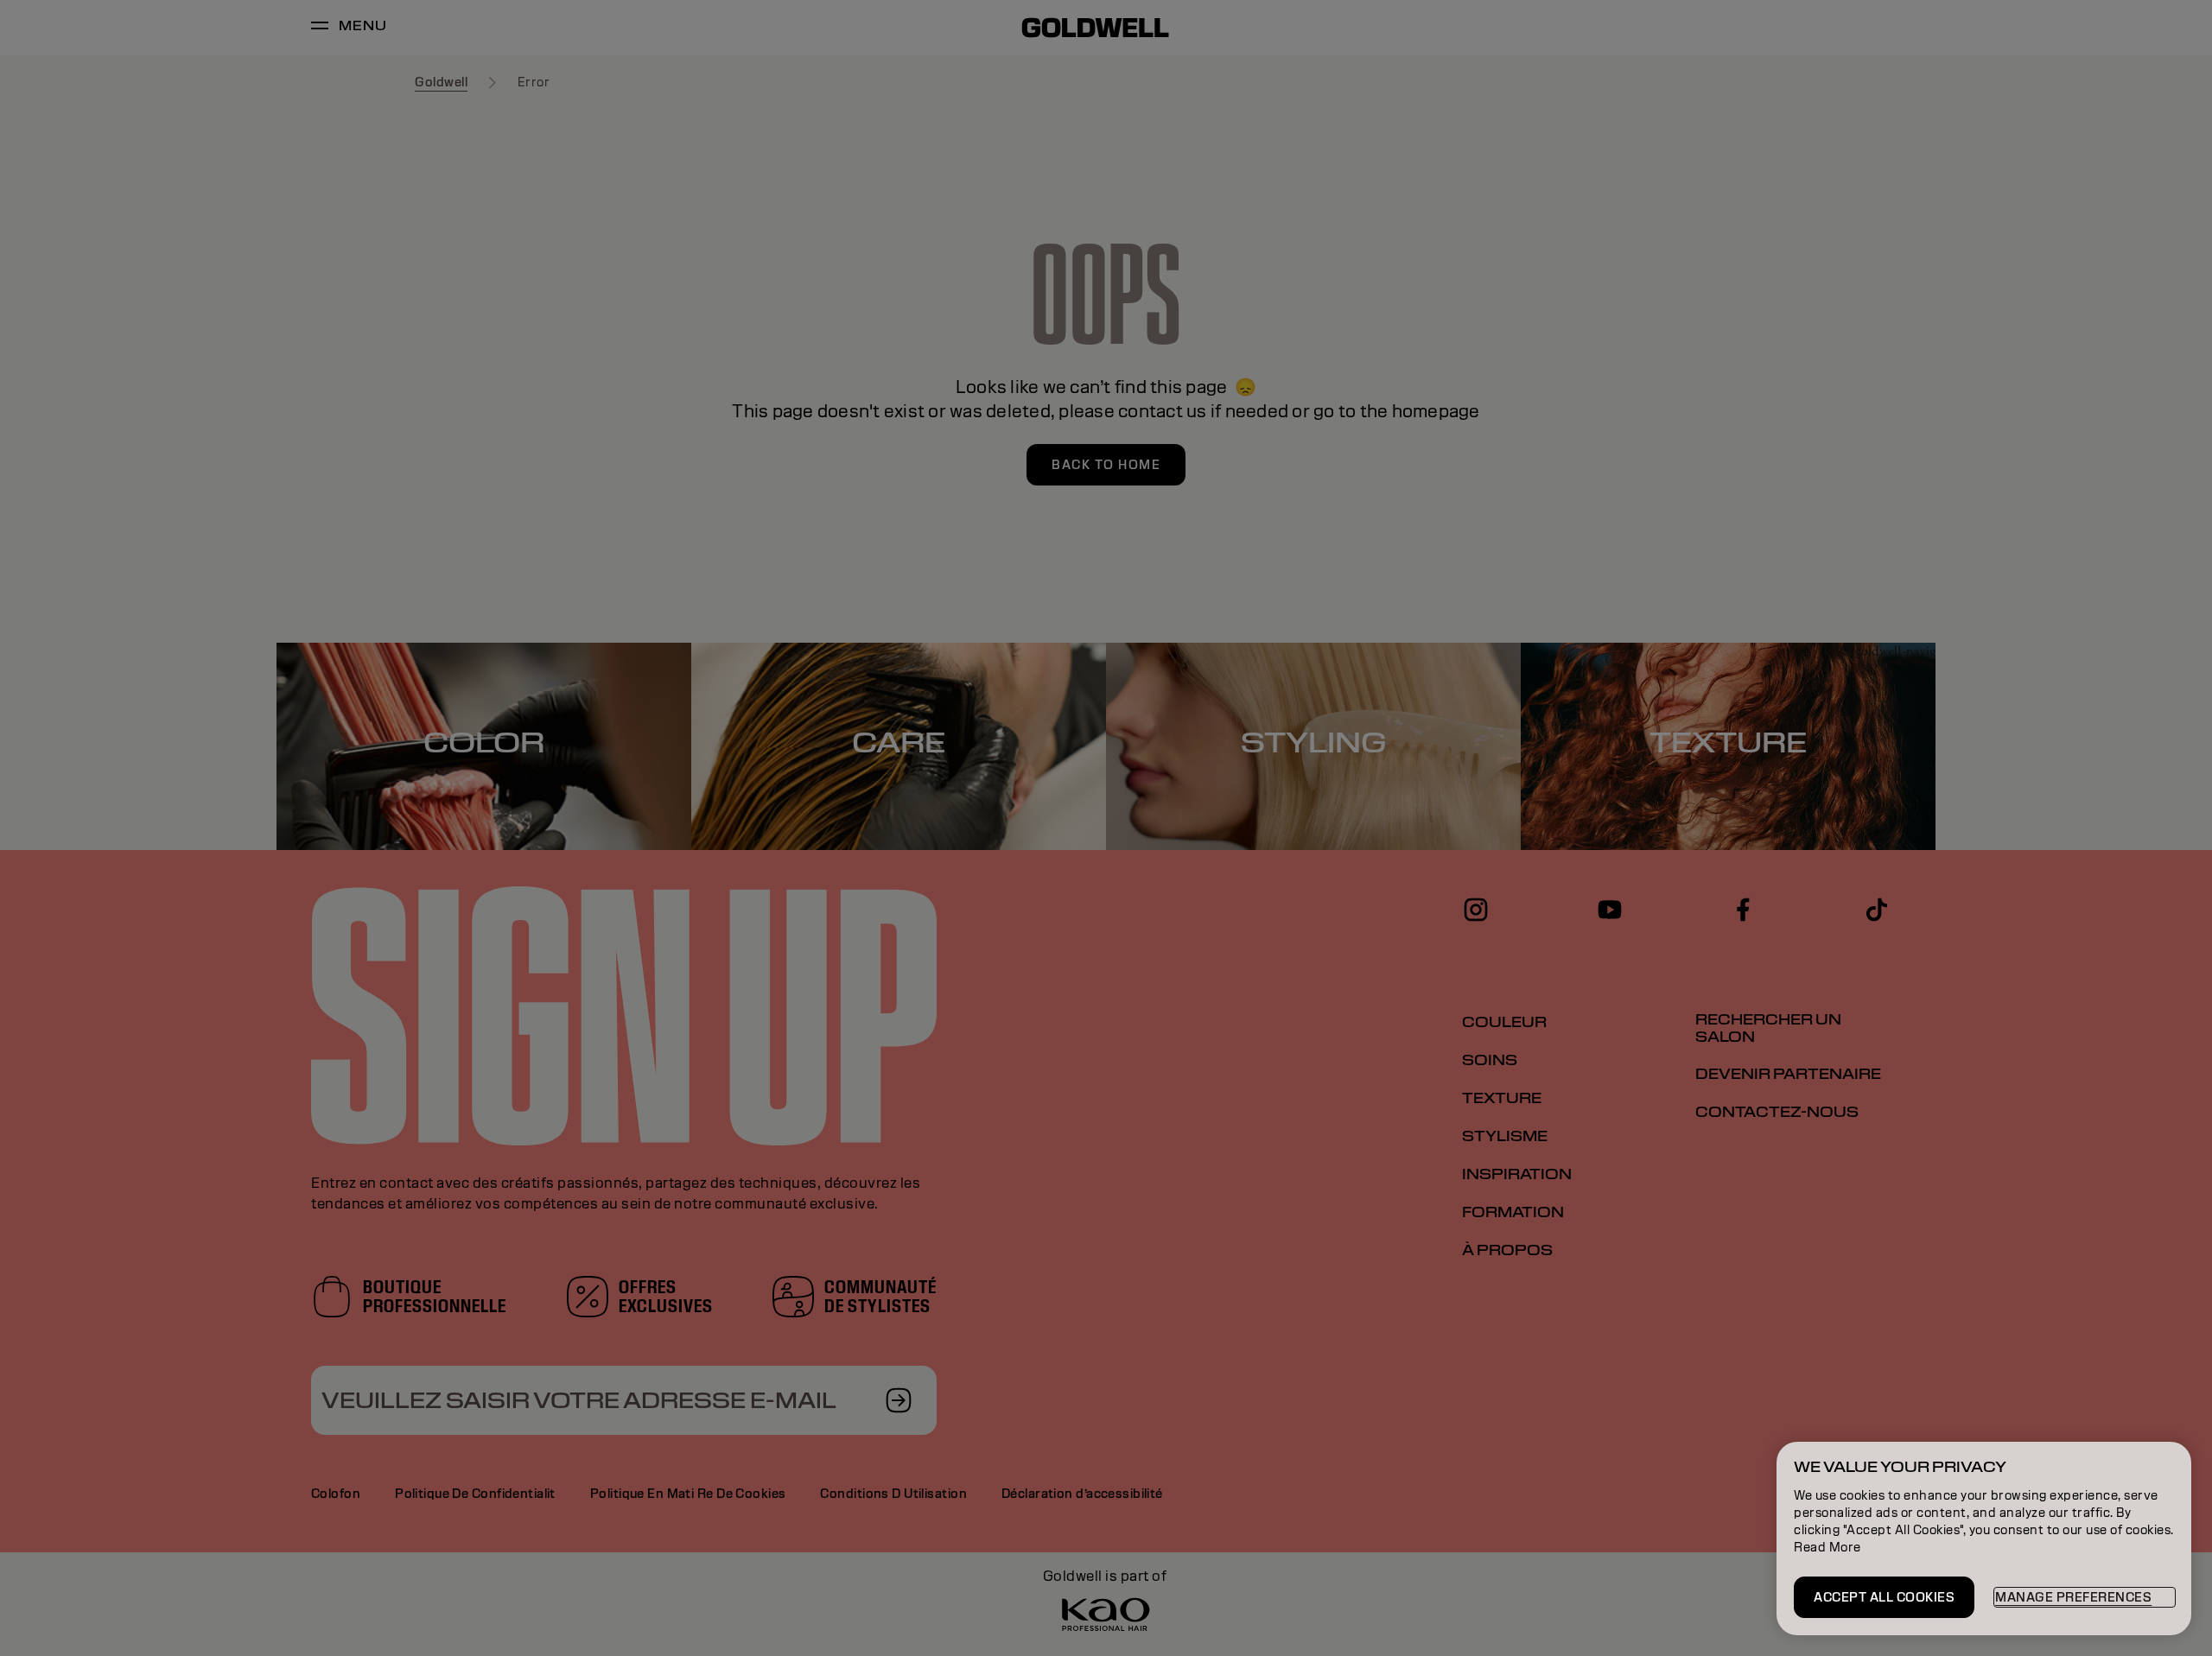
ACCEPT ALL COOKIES (1884, 1597)
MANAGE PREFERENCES (2073, 1597)
